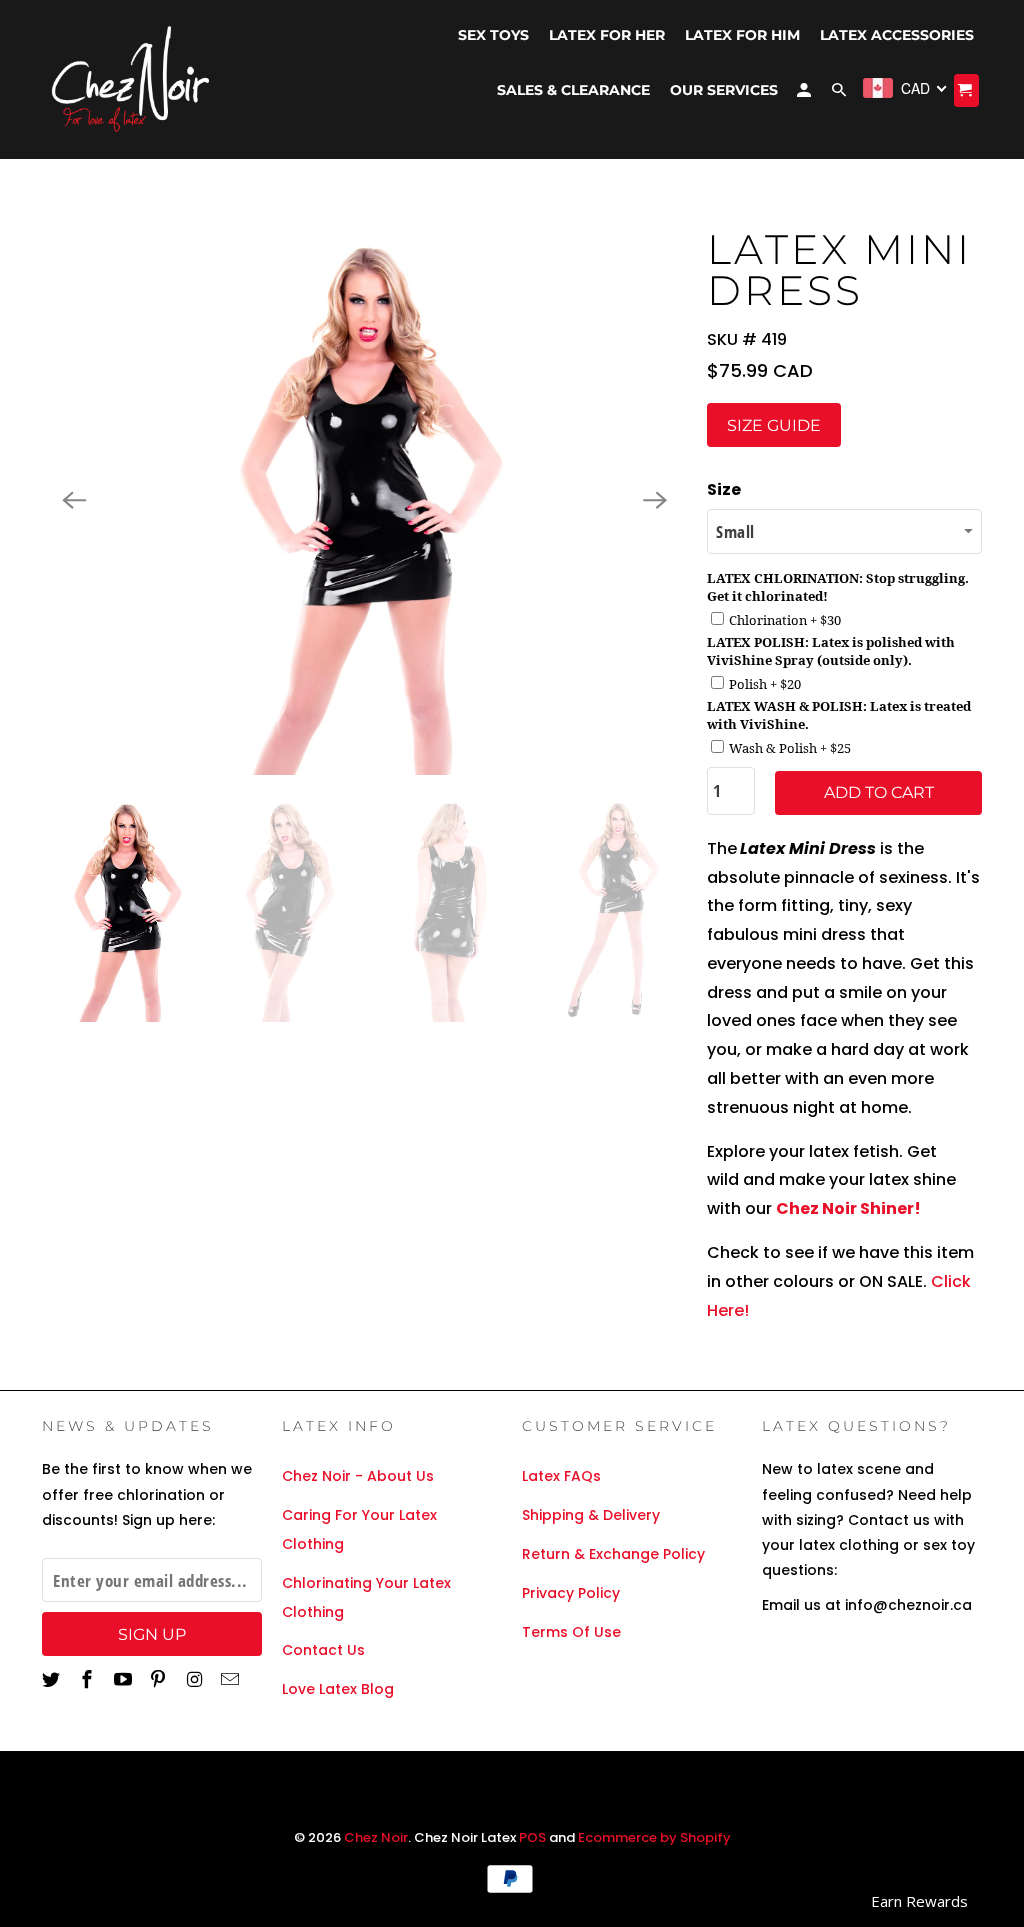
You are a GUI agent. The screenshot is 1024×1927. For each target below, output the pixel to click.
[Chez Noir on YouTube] (125, 1679)
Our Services (724, 90)
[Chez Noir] (132, 79)
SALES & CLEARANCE (573, 90)
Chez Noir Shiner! (848, 1208)
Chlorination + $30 (785, 620)
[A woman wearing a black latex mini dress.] (364, 500)
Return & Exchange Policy (613, 1554)
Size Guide (774, 425)
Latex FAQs (561, 1476)
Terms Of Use (571, 1632)
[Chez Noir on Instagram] (196, 1679)
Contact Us (323, 1650)
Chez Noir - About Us (358, 1476)
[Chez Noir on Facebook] (89, 1679)
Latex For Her (607, 35)
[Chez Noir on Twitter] (53, 1679)
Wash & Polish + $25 (790, 748)
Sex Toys (493, 35)
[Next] (655, 500)
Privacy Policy (571, 1593)
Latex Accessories (897, 35)
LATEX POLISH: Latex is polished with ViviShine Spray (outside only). (831, 651)
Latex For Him (742, 35)
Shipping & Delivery (591, 1515)
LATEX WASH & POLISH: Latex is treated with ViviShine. (839, 715)
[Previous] (74, 500)
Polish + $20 (765, 684)
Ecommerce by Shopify (654, 1837)
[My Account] (805, 94)
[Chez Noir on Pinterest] (160, 1679)
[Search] (840, 94)
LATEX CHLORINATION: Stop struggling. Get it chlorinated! (838, 587)
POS (532, 1837)
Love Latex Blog (338, 1689)
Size (724, 489)
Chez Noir (376, 1837)
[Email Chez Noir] (232, 1679)
